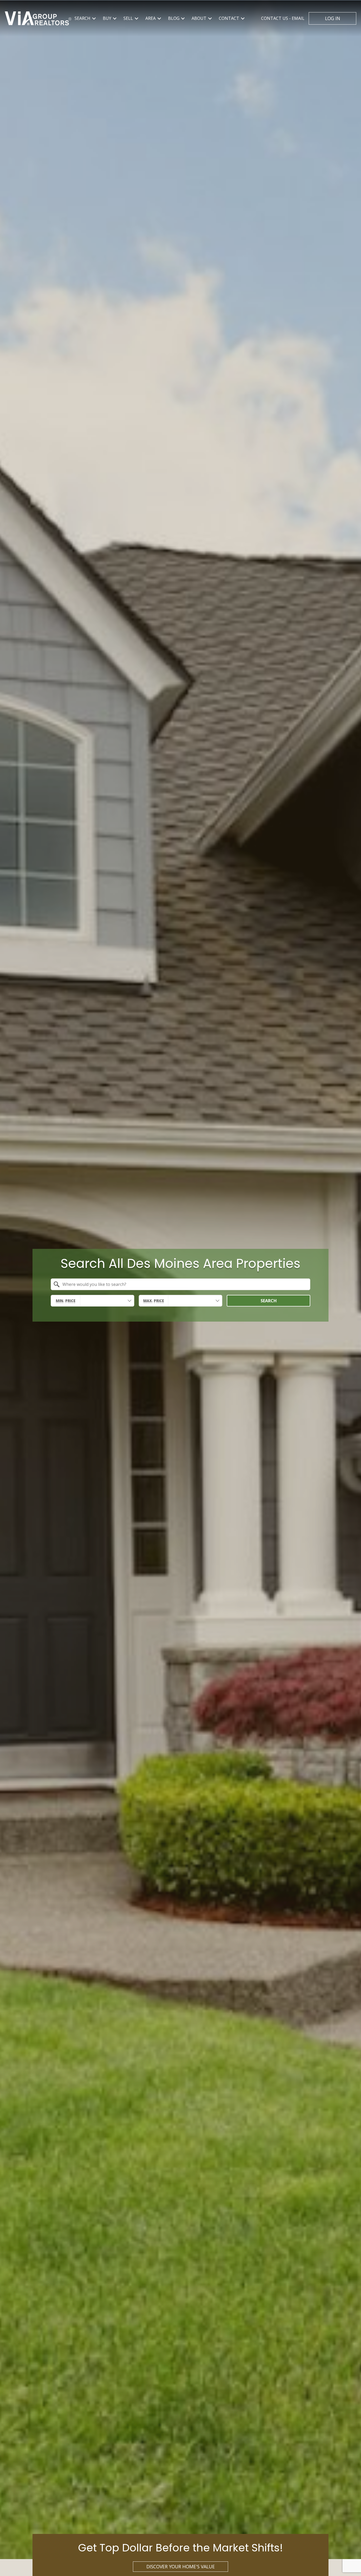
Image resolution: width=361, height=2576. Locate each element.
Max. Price (154, 1301)
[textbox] (184, 1284)
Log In (333, 18)
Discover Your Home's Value (181, 2566)
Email (283, 18)
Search (269, 1301)
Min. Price (66, 1301)
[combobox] (181, 1284)
